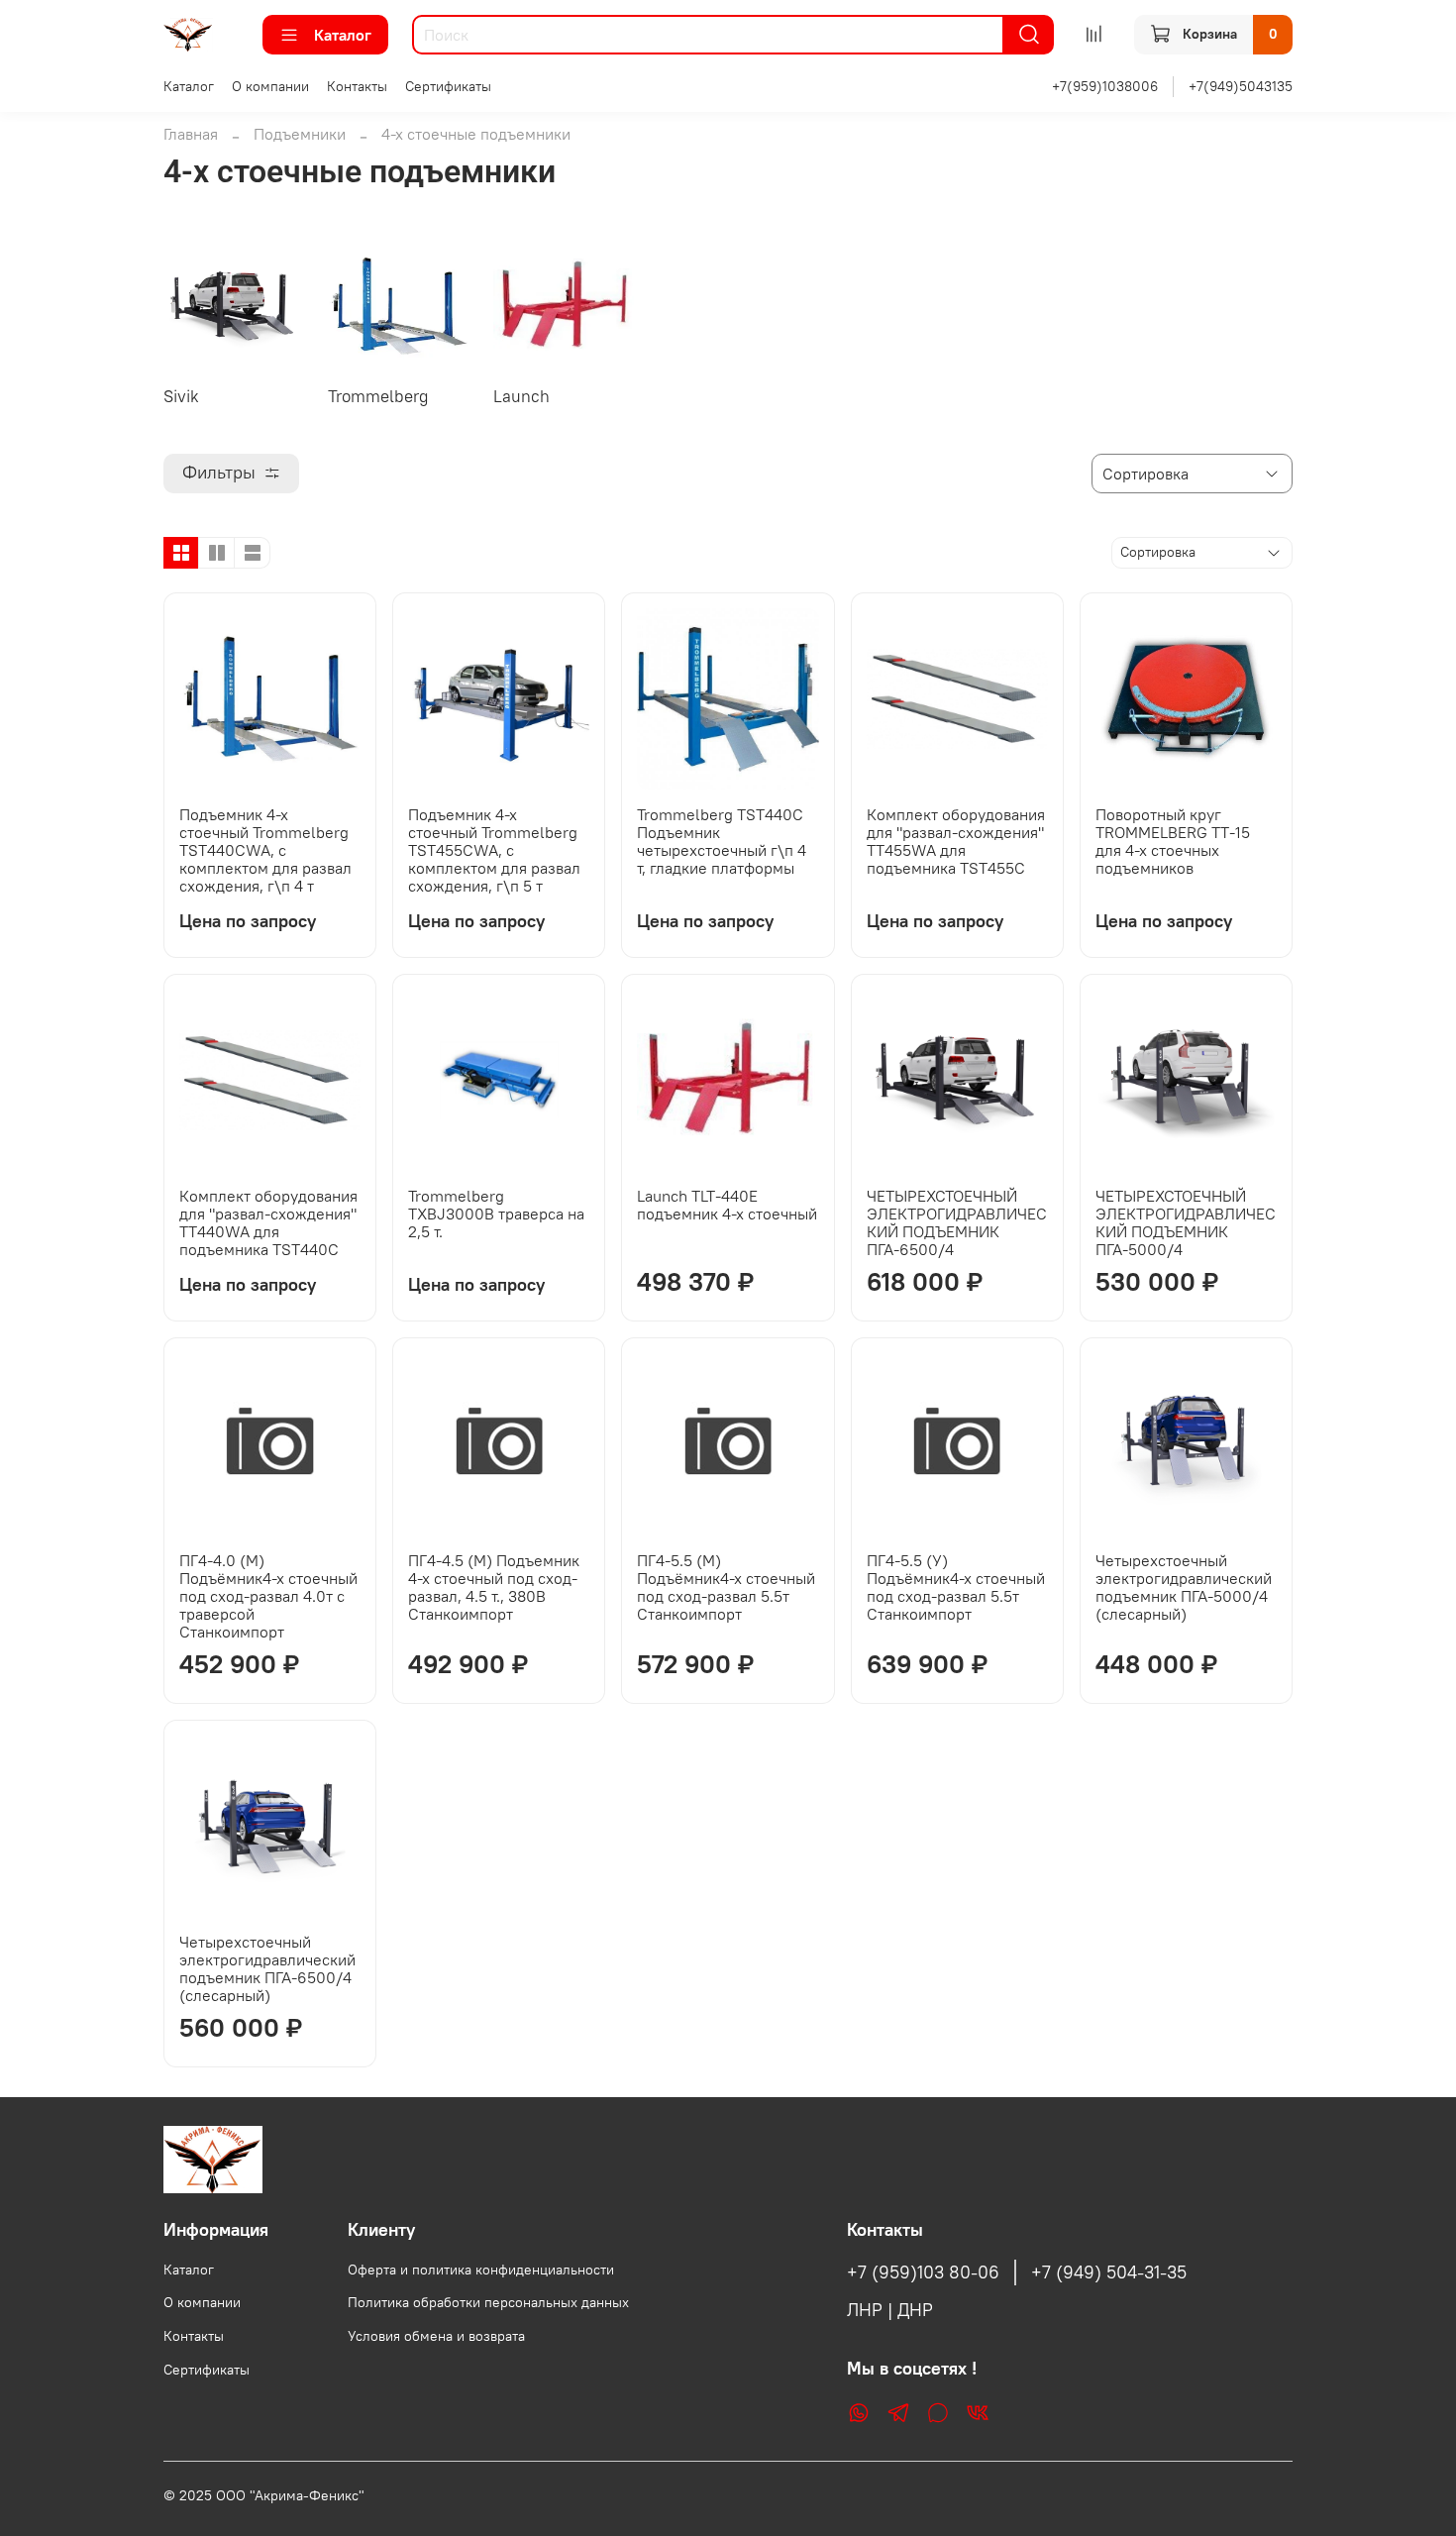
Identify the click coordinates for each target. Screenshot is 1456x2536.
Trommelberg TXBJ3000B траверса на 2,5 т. (496, 1214)
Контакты (357, 86)
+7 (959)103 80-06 (923, 2272)
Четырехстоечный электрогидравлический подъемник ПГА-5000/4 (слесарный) (1184, 1587)
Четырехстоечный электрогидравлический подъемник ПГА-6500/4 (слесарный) (267, 1968)
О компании (270, 86)
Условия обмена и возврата (436, 2336)
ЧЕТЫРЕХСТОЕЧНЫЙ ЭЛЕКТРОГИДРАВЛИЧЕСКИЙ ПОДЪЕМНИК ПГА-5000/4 (1186, 1222)
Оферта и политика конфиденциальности (481, 2270)
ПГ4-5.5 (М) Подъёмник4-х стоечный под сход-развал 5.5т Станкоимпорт (726, 1587)
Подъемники (300, 134)
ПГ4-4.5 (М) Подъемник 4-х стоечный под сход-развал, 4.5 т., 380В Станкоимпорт (494, 1587)
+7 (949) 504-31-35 (1109, 2272)
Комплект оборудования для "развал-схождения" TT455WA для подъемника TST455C (956, 841)
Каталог (343, 35)
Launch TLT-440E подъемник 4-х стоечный (727, 1205)
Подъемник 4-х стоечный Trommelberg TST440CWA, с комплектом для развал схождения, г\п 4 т (265, 850)
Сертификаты (448, 86)
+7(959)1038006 (1105, 86)
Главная (191, 134)
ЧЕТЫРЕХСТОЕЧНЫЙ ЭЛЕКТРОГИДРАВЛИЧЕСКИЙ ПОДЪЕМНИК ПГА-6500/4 (957, 1222)
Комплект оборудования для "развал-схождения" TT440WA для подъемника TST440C (268, 1222)
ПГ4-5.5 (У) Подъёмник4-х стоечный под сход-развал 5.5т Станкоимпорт (956, 1587)
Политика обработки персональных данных (488, 2302)
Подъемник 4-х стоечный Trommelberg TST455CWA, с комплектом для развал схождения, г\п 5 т (494, 850)
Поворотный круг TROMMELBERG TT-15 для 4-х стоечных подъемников (1173, 841)
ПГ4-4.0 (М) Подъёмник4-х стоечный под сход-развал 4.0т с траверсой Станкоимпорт (268, 1596)
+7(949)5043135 (1241, 86)
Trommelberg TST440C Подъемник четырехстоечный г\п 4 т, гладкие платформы (722, 841)
